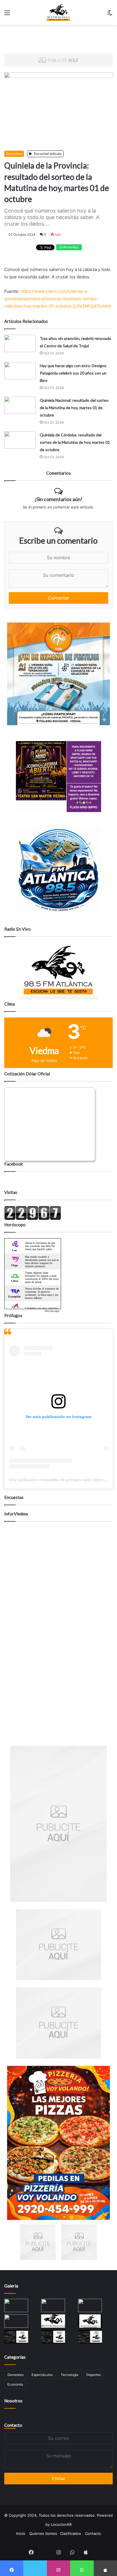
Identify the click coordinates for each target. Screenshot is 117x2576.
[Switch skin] (110, 15)
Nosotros (13, 2401)
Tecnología (70, 2375)
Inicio (21, 2533)
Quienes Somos (43, 2533)
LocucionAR (61, 2524)
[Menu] (7, 15)
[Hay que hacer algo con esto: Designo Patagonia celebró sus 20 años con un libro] (20, 371)
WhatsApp (70, 247)
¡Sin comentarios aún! (58, 499)
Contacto (13, 2425)
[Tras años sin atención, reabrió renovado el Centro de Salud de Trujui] (20, 343)
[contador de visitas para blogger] (33, 1219)
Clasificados (70, 2533)
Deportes (94, 2375)
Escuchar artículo (47, 154)
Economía (15, 2384)
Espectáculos (42, 2375)
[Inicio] (59, 12)
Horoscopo (52, 1311)
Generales (14, 154)
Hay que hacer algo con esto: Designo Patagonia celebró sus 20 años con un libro (73, 373)
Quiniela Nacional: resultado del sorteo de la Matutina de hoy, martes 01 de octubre (74, 408)
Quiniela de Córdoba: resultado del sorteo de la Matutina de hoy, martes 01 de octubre (75, 442)
